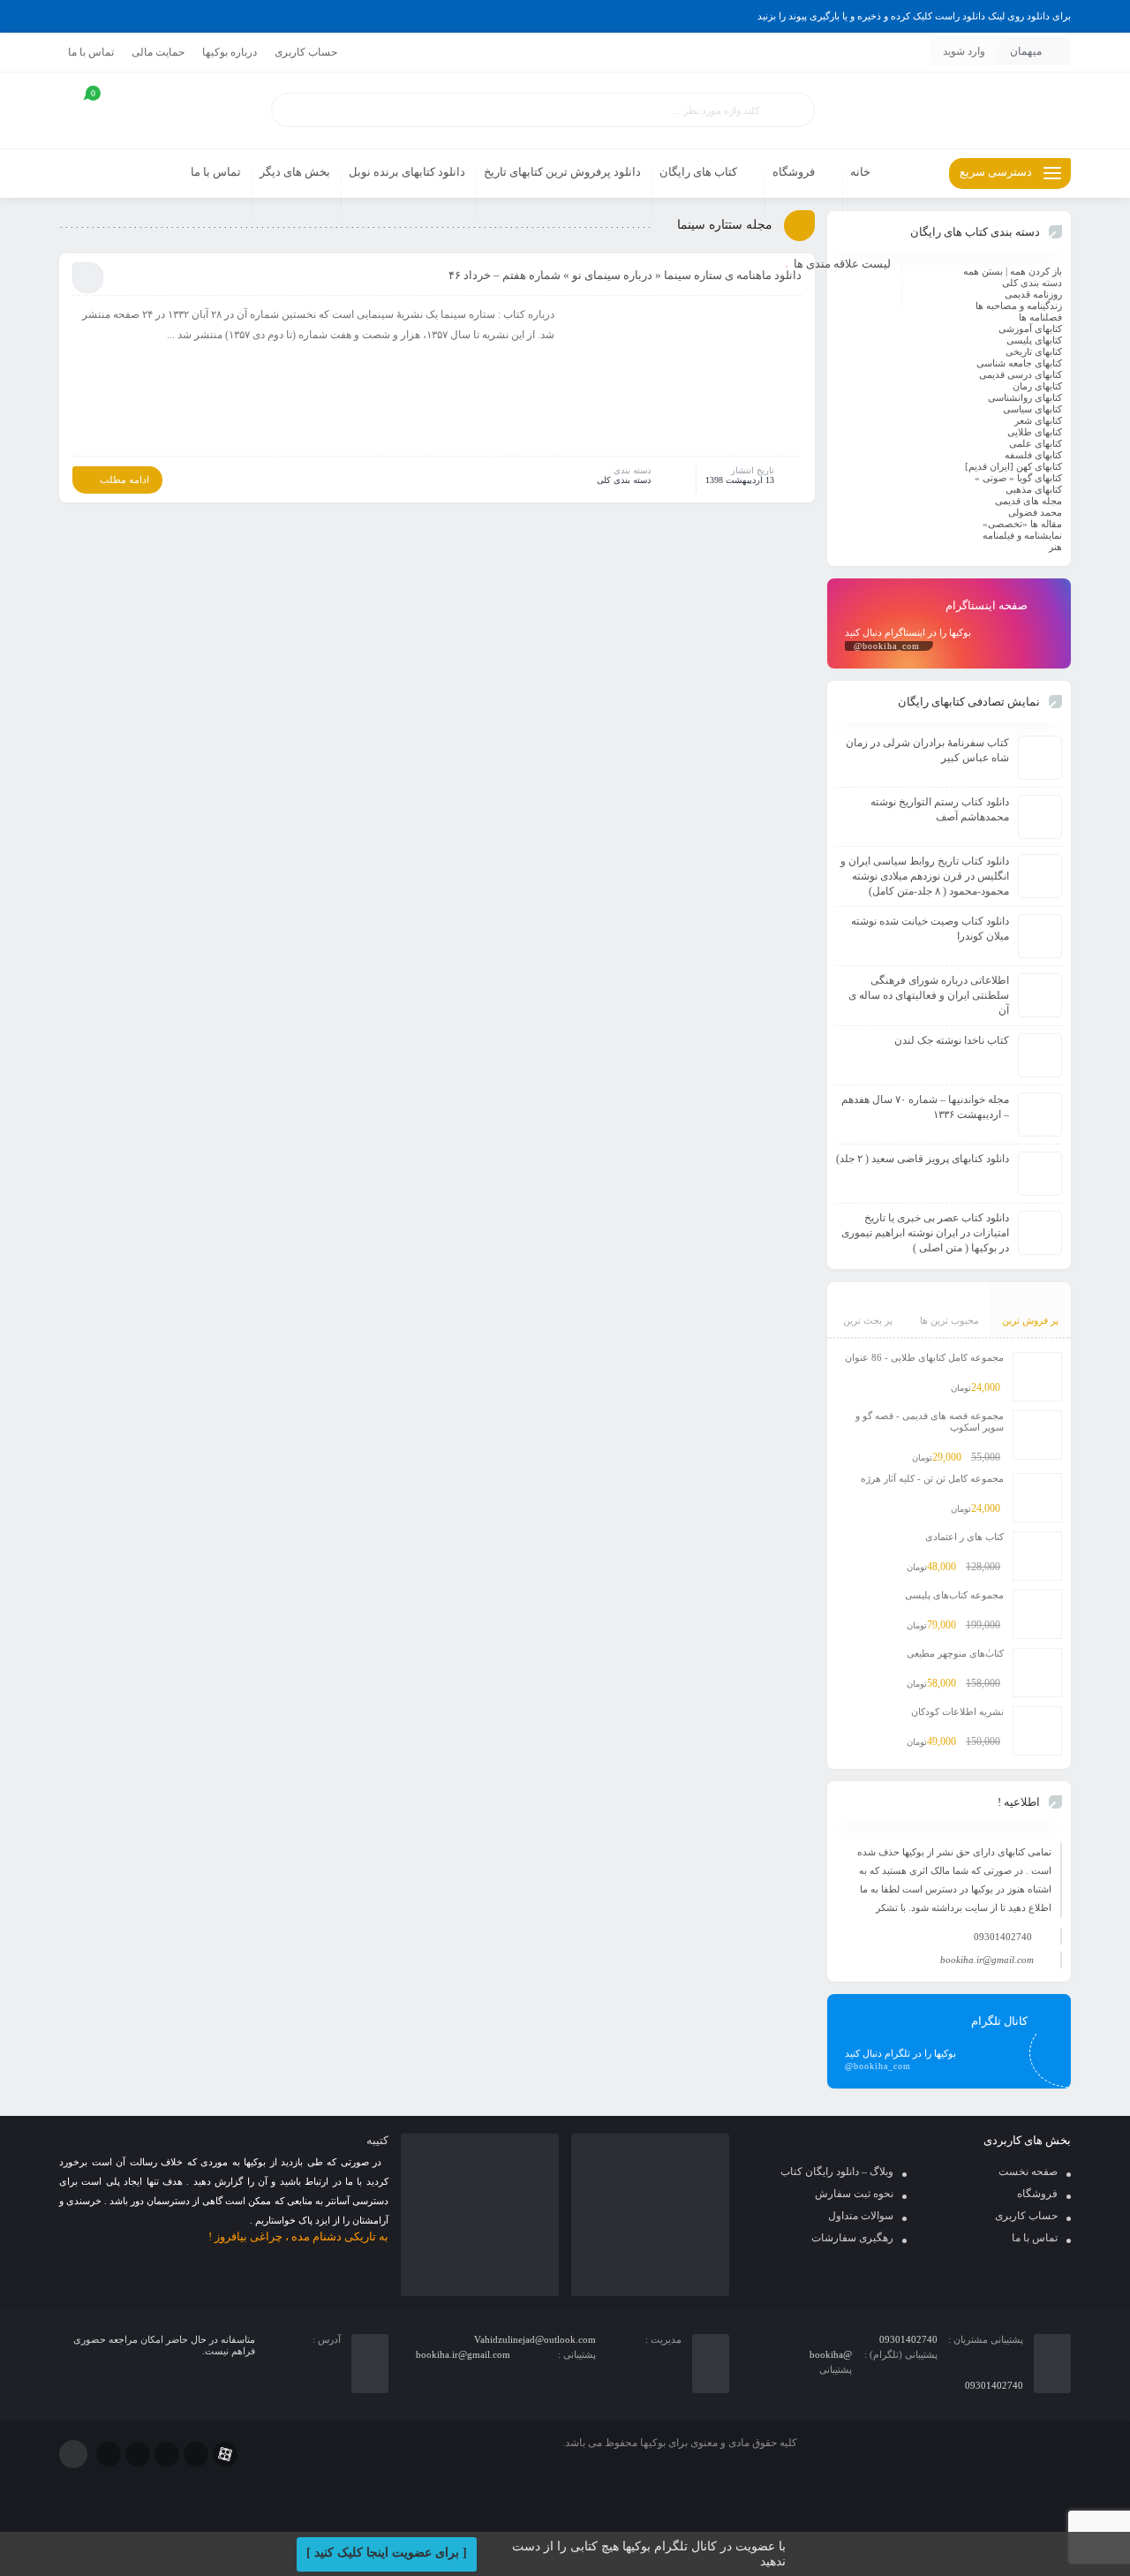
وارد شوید (964, 51)
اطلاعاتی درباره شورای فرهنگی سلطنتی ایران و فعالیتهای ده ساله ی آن (929, 995)
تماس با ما (91, 52)
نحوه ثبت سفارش (854, 2194)
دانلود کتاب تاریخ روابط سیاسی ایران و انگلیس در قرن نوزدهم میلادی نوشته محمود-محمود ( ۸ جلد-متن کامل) (925, 876)
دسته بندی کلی (624, 480)
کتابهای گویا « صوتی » (1018, 478)
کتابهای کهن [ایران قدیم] (1013, 466)
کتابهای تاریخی (1034, 351)
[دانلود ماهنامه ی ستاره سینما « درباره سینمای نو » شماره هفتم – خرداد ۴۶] (687, 379)
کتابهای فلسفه (1033, 455)
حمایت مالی (158, 52)
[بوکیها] (949, 111)
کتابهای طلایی (1035, 432)
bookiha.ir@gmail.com (987, 1960)
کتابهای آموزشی (1030, 329)
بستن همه (983, 271)
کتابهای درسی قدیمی (1021, 374)
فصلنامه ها (1040, 317)
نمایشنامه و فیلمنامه (1022, 535)
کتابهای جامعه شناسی (1019, 363)
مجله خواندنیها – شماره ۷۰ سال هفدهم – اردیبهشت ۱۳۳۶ (925, 1107)
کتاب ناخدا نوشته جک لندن (952, 1040)
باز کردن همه (1036, 271)
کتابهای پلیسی (1034, 340)
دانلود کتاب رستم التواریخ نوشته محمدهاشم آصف (940, 809)
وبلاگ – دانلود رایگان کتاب (837, 2172)
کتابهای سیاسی (1032, 409)
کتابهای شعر (1038, 420)
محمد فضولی (1035, 512)
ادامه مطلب (124, 480)
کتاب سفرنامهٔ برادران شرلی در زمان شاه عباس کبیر (927, 750)
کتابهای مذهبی (1034, 489)
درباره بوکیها (230, 52)
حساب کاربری (306, 52)
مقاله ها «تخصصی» (1022, 524)
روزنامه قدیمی (1033, 294)
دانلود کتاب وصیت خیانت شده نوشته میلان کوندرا (930, 929)
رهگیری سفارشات (852, 2238)
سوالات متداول (861, 2216)
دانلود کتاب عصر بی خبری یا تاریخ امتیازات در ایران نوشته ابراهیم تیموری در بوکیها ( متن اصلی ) (925, 1233)
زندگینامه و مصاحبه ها (1019, 306)
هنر (1055, 547)
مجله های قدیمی (1028, 501)
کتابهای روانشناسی (1025, 397)
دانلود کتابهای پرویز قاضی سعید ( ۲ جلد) (923, 1159)
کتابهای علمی (1036, 443)
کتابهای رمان (1037, 386)
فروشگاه (1037, 2194)
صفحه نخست (1028, 2172)
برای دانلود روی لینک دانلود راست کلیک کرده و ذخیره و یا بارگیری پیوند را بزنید (914, 16)
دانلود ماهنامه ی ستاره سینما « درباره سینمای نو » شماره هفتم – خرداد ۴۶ (625, 275)
